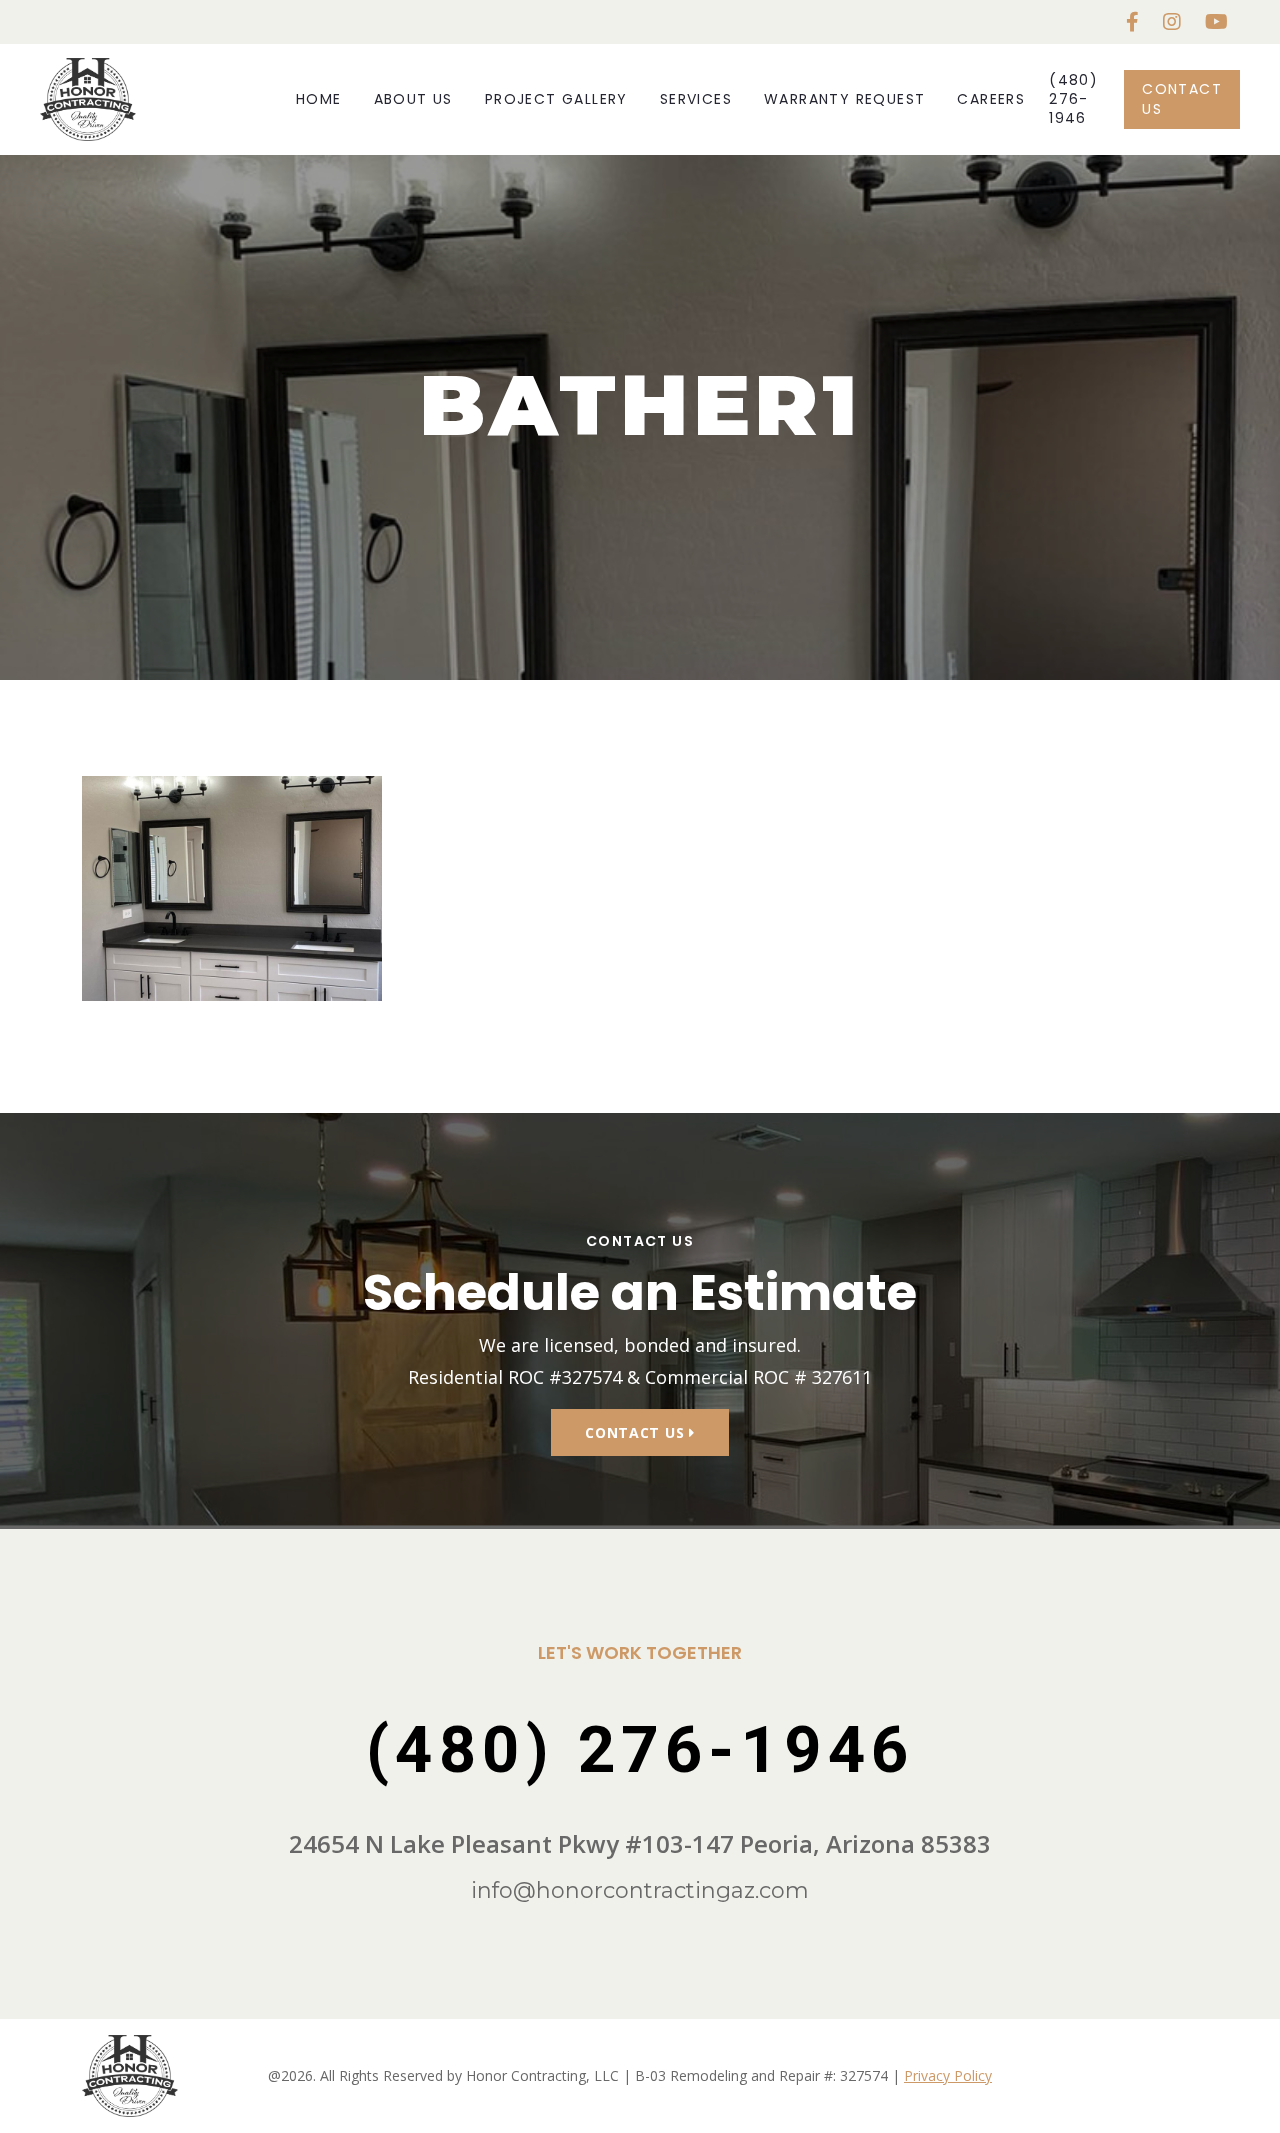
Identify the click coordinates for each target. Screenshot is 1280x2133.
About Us (413, 99)
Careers (991, 99)
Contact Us (1182, 98)
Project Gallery (556, 99)
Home (319, 99)
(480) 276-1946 (1073, 99)
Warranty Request (844, 99)
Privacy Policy (948, 2075)
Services (696, 99)
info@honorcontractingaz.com (640, 1890)
